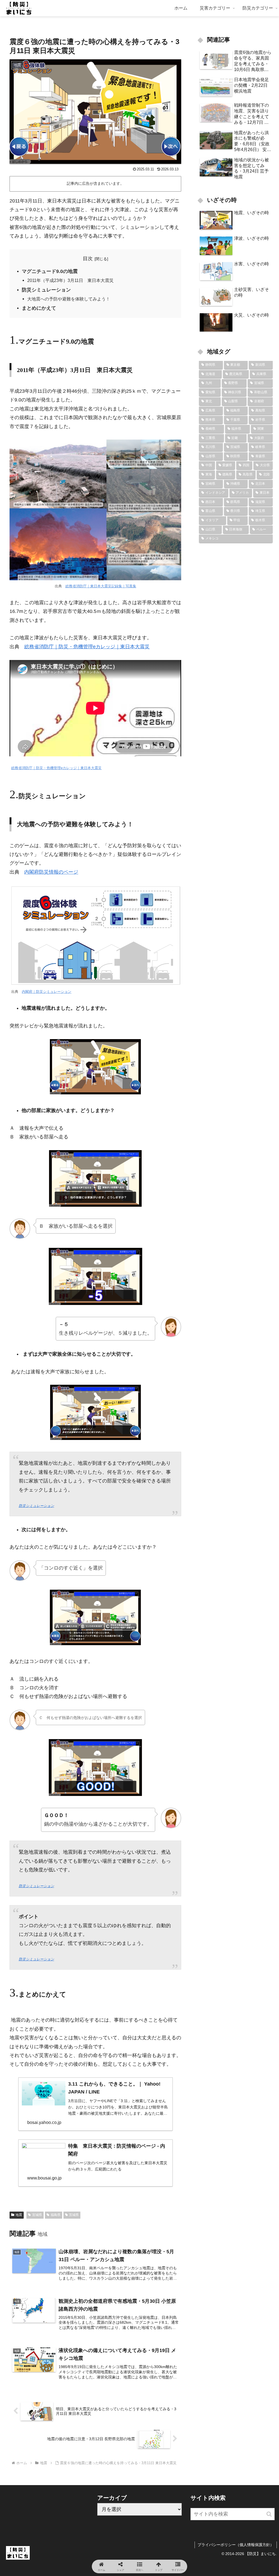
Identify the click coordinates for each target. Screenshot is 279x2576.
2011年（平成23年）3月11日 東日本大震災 (70, 280)
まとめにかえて (39, 308)
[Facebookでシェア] (46, 1855)
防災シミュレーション (46, 290)
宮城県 (37, 2215)
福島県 (56, 2215)
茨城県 (74, 2215)
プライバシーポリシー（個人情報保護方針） (236, 2545)
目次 (88, 259)
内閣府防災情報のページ (51, 872)
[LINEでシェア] (46, 1870)
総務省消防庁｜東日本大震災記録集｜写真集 (101, 586)
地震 (19, 2215)
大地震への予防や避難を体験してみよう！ (69, 299)
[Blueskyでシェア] (170, 1840)
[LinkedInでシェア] (170, 1870)
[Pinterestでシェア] (108, 1870)
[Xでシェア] (46, 1840)
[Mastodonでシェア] (108, 1840)
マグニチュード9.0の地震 (50, 271)
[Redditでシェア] (170, 1855)
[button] (269, 2514)
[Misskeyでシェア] (233, 1840)
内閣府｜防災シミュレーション (47, 992)
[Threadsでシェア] (108, 1855)
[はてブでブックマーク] (233, 1855)
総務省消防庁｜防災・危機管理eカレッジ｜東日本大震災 (87, 647)
